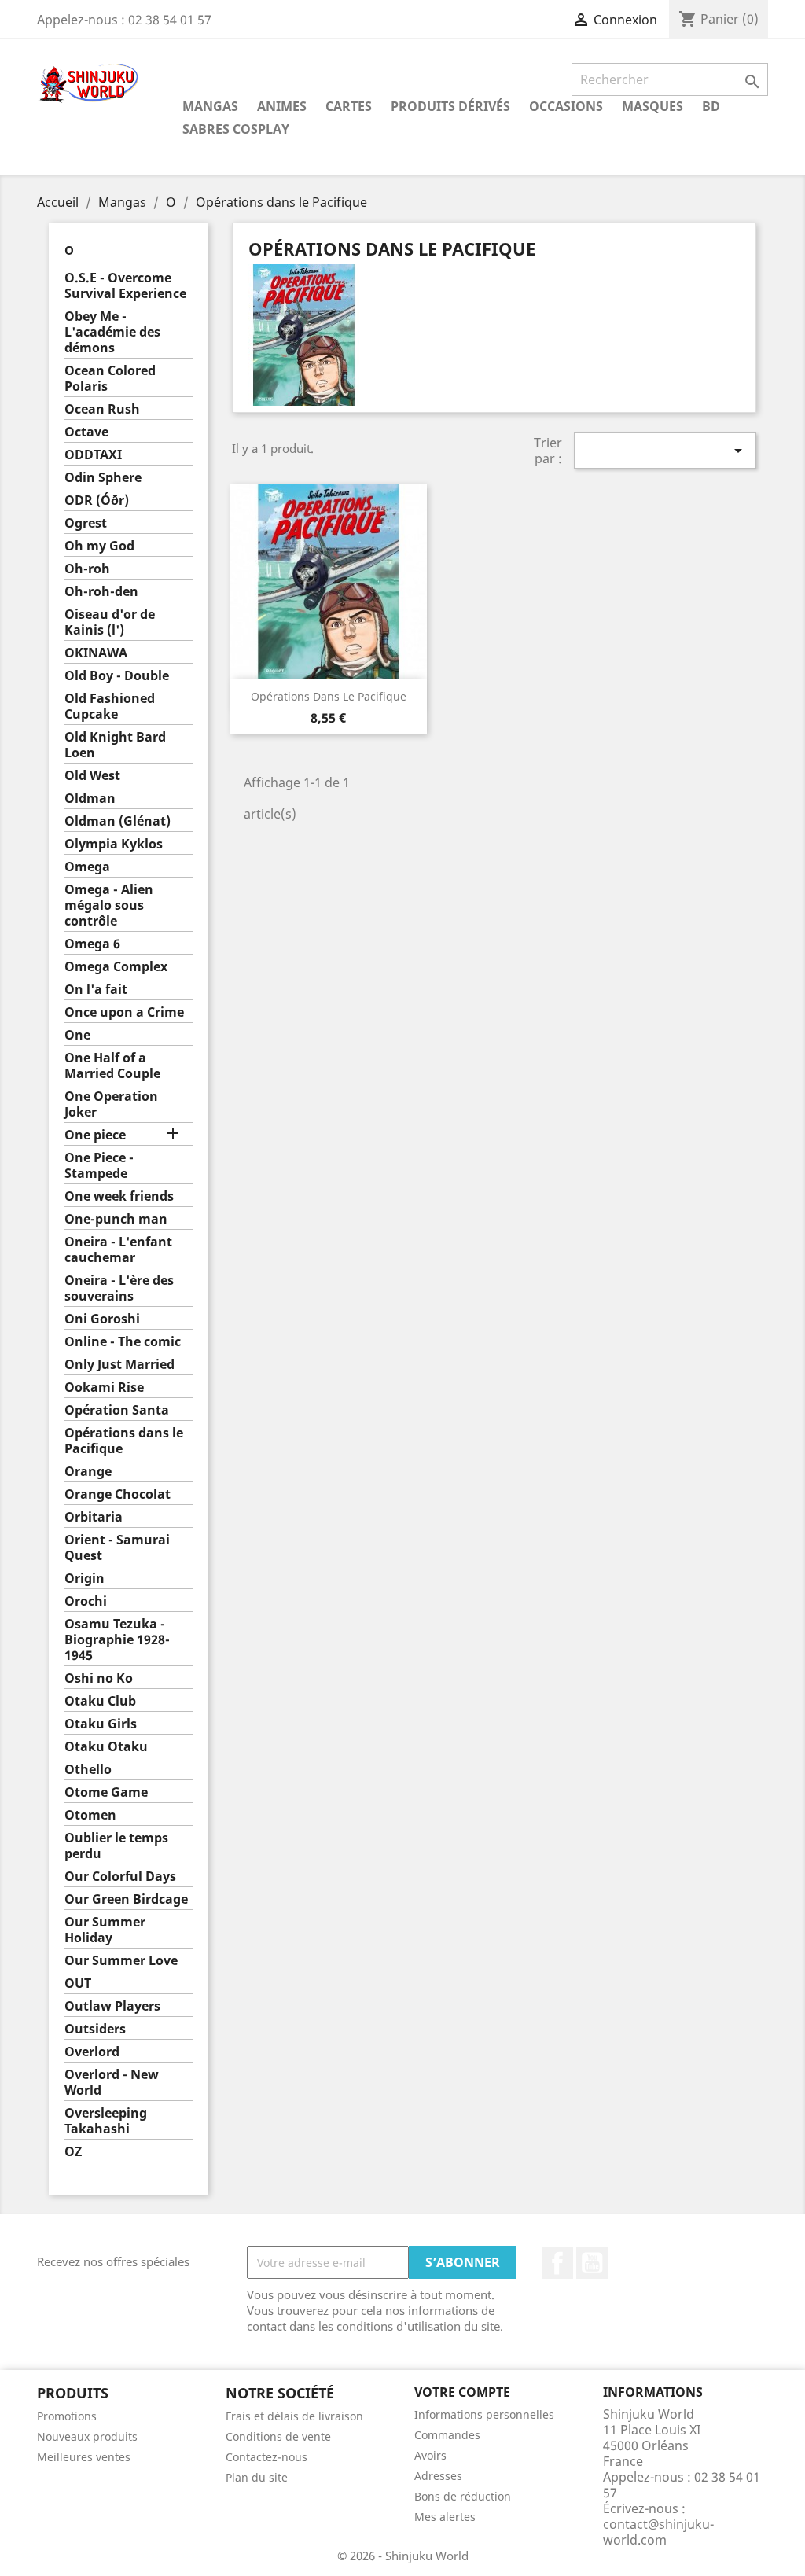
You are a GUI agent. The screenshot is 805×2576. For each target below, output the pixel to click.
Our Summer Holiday (105, 1930)
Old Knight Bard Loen (115, 745)
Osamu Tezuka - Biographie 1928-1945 (117, 1640)
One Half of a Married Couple (112, 1066)
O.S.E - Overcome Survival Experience (125, 286)
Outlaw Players (112, 2006)
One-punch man (116, 1219)
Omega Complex (116, 967)
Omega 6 (92, 944)
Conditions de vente (278, 2436)
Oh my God (99, 546)
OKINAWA (96, 653)
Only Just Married (119, 1365)
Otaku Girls (101, 1724)
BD (711, 106)
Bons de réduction (463, 2496)
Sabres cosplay (236, 129)
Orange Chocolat (118, 1494)
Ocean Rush (102, 409)
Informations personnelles (484, 2414)
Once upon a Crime (124, 1012)
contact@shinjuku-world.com (658, 2532)
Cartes (349, 106)
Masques (652, 106)
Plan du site (257, 2477)
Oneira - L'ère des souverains (119, 1288)
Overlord (92, 2052)
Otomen (90, 1815)
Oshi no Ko (99, 1678)
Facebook (557, 2263)
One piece (95, 1135)
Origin (85, 1579)
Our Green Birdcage (126, 1899)
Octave (86, 432)
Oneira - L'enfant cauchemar (118, 1250)
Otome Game (106, 1792)
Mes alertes (445, 2517)
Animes (282, 106)
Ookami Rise (104, 1387)
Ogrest (86, 523)
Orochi (86, 1601)
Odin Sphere (103, 478)
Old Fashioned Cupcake (110, 707)
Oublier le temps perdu (116, 1846)
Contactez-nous (266, 2457)
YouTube (592, 2263)
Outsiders (95, 2029)
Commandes (447, 2435)
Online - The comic (123, 1342)
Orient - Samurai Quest (117, 1548)
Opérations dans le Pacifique (124, 1441)
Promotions (67, 2416)
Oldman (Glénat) (118, 821)
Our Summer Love (121, 1961)
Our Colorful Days (120, 1877)
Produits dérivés (450, 106)
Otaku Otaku (106, 1747)
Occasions (566, 106)
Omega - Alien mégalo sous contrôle (109, 905)
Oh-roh (87, 569)
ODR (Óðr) (97, 500)
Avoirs (430, 2455)
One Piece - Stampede (99, 1166)
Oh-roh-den (101, 592)
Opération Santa (117, 1410)
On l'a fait (96, 990)
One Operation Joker (111, 1104)
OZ (73, 2152)
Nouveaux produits (87, 2436)
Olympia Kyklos (114, 844)
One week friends (119, 1196)
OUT (78, 1984)
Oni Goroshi (102, 1319)
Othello (88, 1770)
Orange (88, 1472)
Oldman (90, 799)
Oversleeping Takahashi (106, 2121)
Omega (87, 867)
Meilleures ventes (84, 2457)
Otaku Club (100, 1701)
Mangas (210, 106)
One (77, 1035)
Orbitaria (94, 1517)
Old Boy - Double (117, 676)
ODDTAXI (93, 455)
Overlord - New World (112, 2083)
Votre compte (462, 2392)
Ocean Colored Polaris (110, 379)
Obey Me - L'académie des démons (112, 332)
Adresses (438, 2476)
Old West (92, 776)
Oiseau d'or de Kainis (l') (110, 622)
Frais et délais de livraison (294, 2416)
